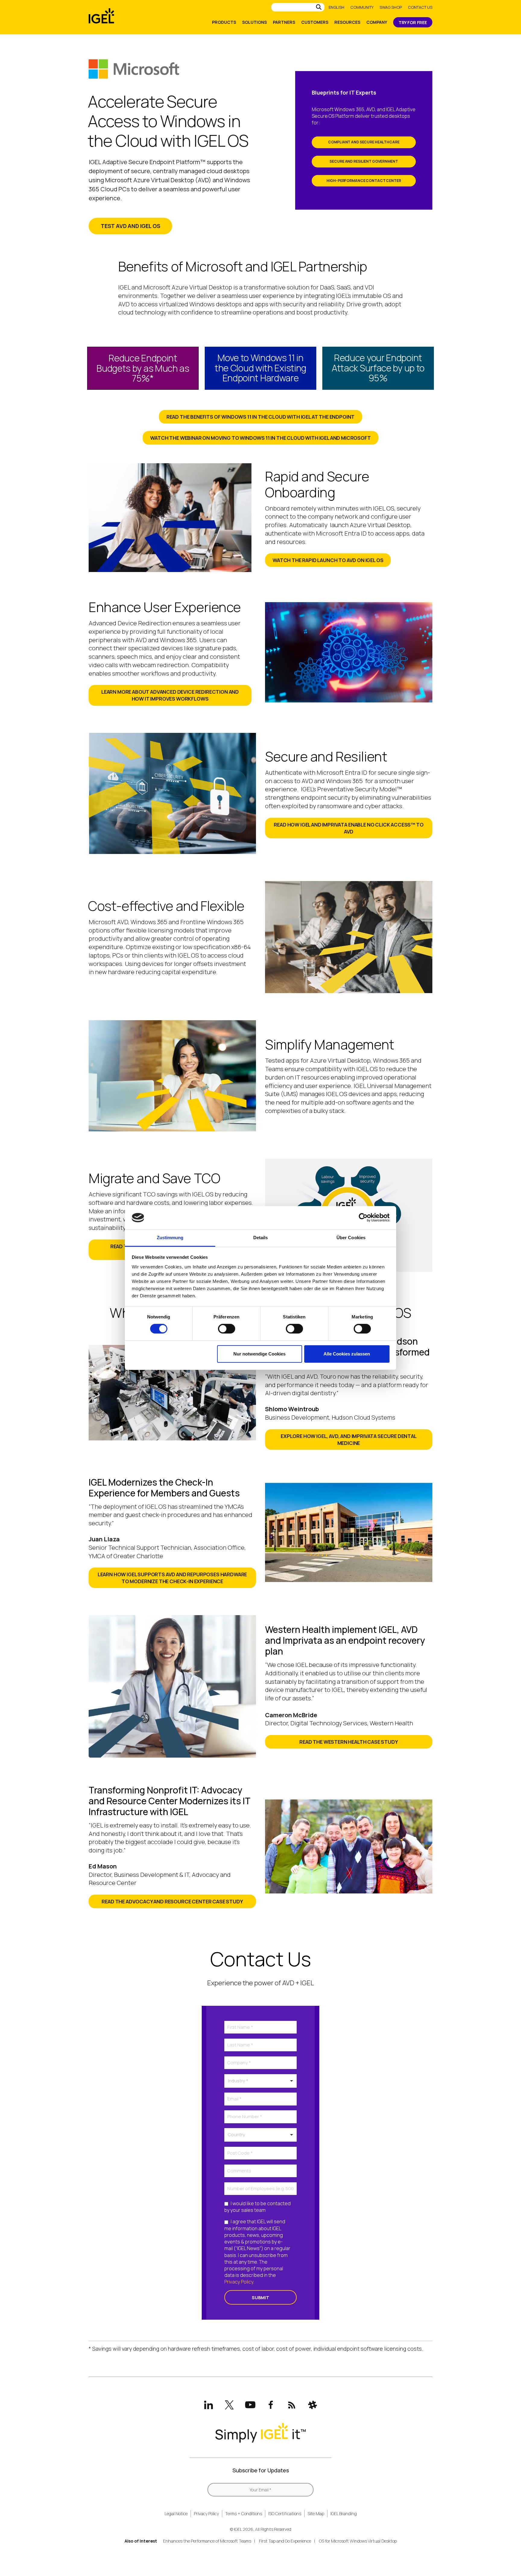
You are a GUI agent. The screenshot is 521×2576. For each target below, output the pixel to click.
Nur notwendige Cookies (259, 1354)
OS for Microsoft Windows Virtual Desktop (358, 2541)
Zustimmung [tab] (170, 1238)
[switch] (227, 1329)
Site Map (316, 2513)
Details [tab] (261, 1238)
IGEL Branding (344, 2513)
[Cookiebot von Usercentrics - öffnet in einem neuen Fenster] (363, 1218)
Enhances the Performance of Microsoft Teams (207, 2541)
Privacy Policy (239, 2282)
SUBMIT (260, 2297)
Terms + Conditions (244, 2513)
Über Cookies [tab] (351, 1238)
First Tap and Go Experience (285, 2541)
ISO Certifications (285, 2513)
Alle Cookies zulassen (347, 1354)
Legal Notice (176, 2513)
